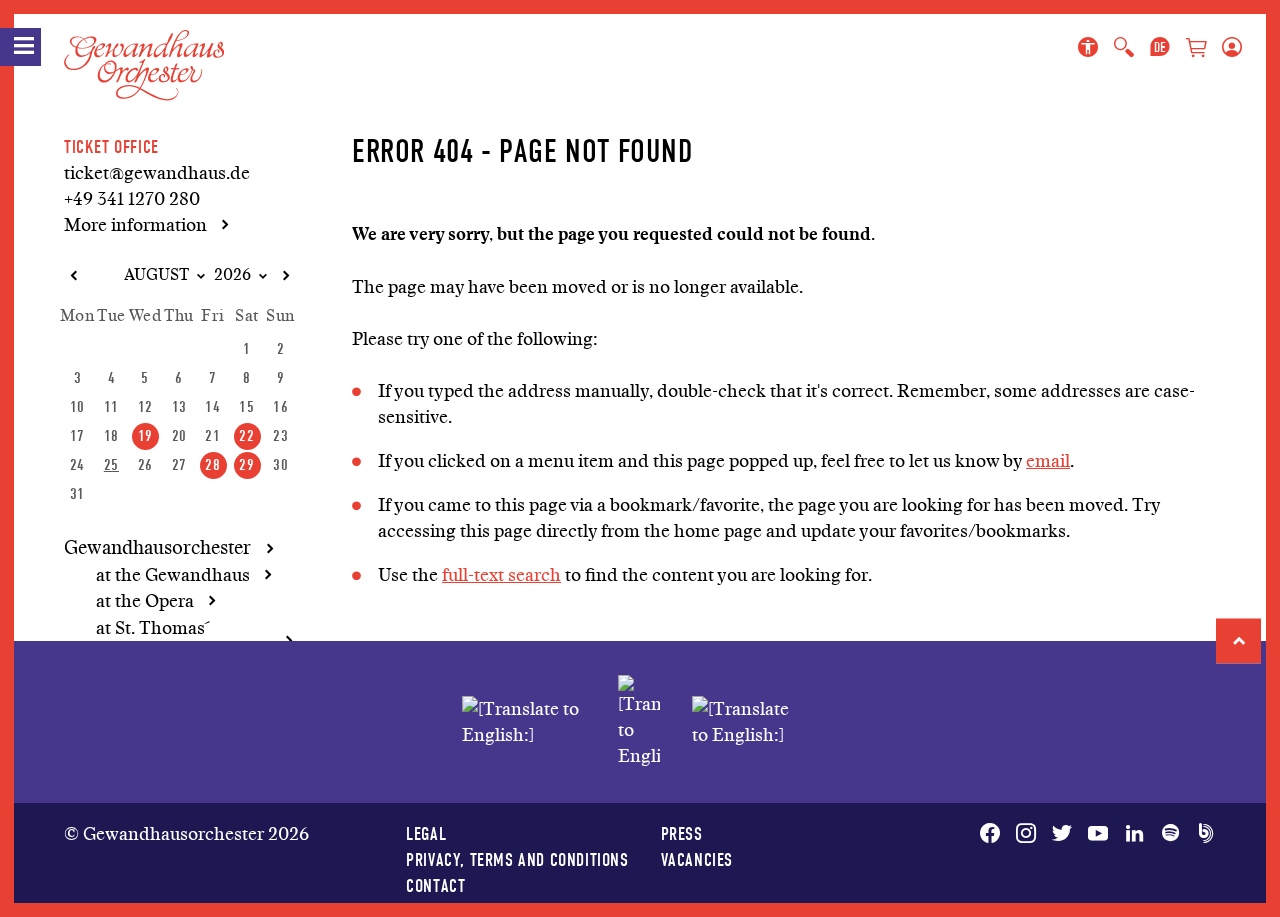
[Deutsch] (1160, 48)
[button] (1238, 640)
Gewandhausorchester (157, 548)
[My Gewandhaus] (1228, 48)
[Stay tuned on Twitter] (1062, 834)
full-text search (501, 575)
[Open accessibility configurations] (1092, 48)
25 (111, 464)
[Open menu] (20, 47)
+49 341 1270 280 (132, 199)
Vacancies (697, 859)
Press (682, 833)
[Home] (144, 49)
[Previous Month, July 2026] (73, 276)
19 (145, 435)
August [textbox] (156, 275)
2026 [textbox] (232, 275)
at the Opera (145, 601)
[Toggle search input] (1124, 48)
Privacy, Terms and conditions (517, 859)
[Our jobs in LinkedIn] (1134, 834)
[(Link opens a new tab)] (639, 722)
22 (246, 435)
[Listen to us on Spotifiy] (1170, 834)
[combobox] (148, 275)
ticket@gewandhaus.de (157, 173)
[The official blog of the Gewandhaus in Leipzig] (1202, 834)
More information (135, 225)
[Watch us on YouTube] (1098, 834)
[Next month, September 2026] (285, 276)
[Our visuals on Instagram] (1026, 834)
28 (212, 464)
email (1048, 461)
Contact (435, 885)
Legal (426, 833)
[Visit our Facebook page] (994, 834)
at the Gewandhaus (173, 575)
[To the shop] (1196, 49)
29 (246, 464)
